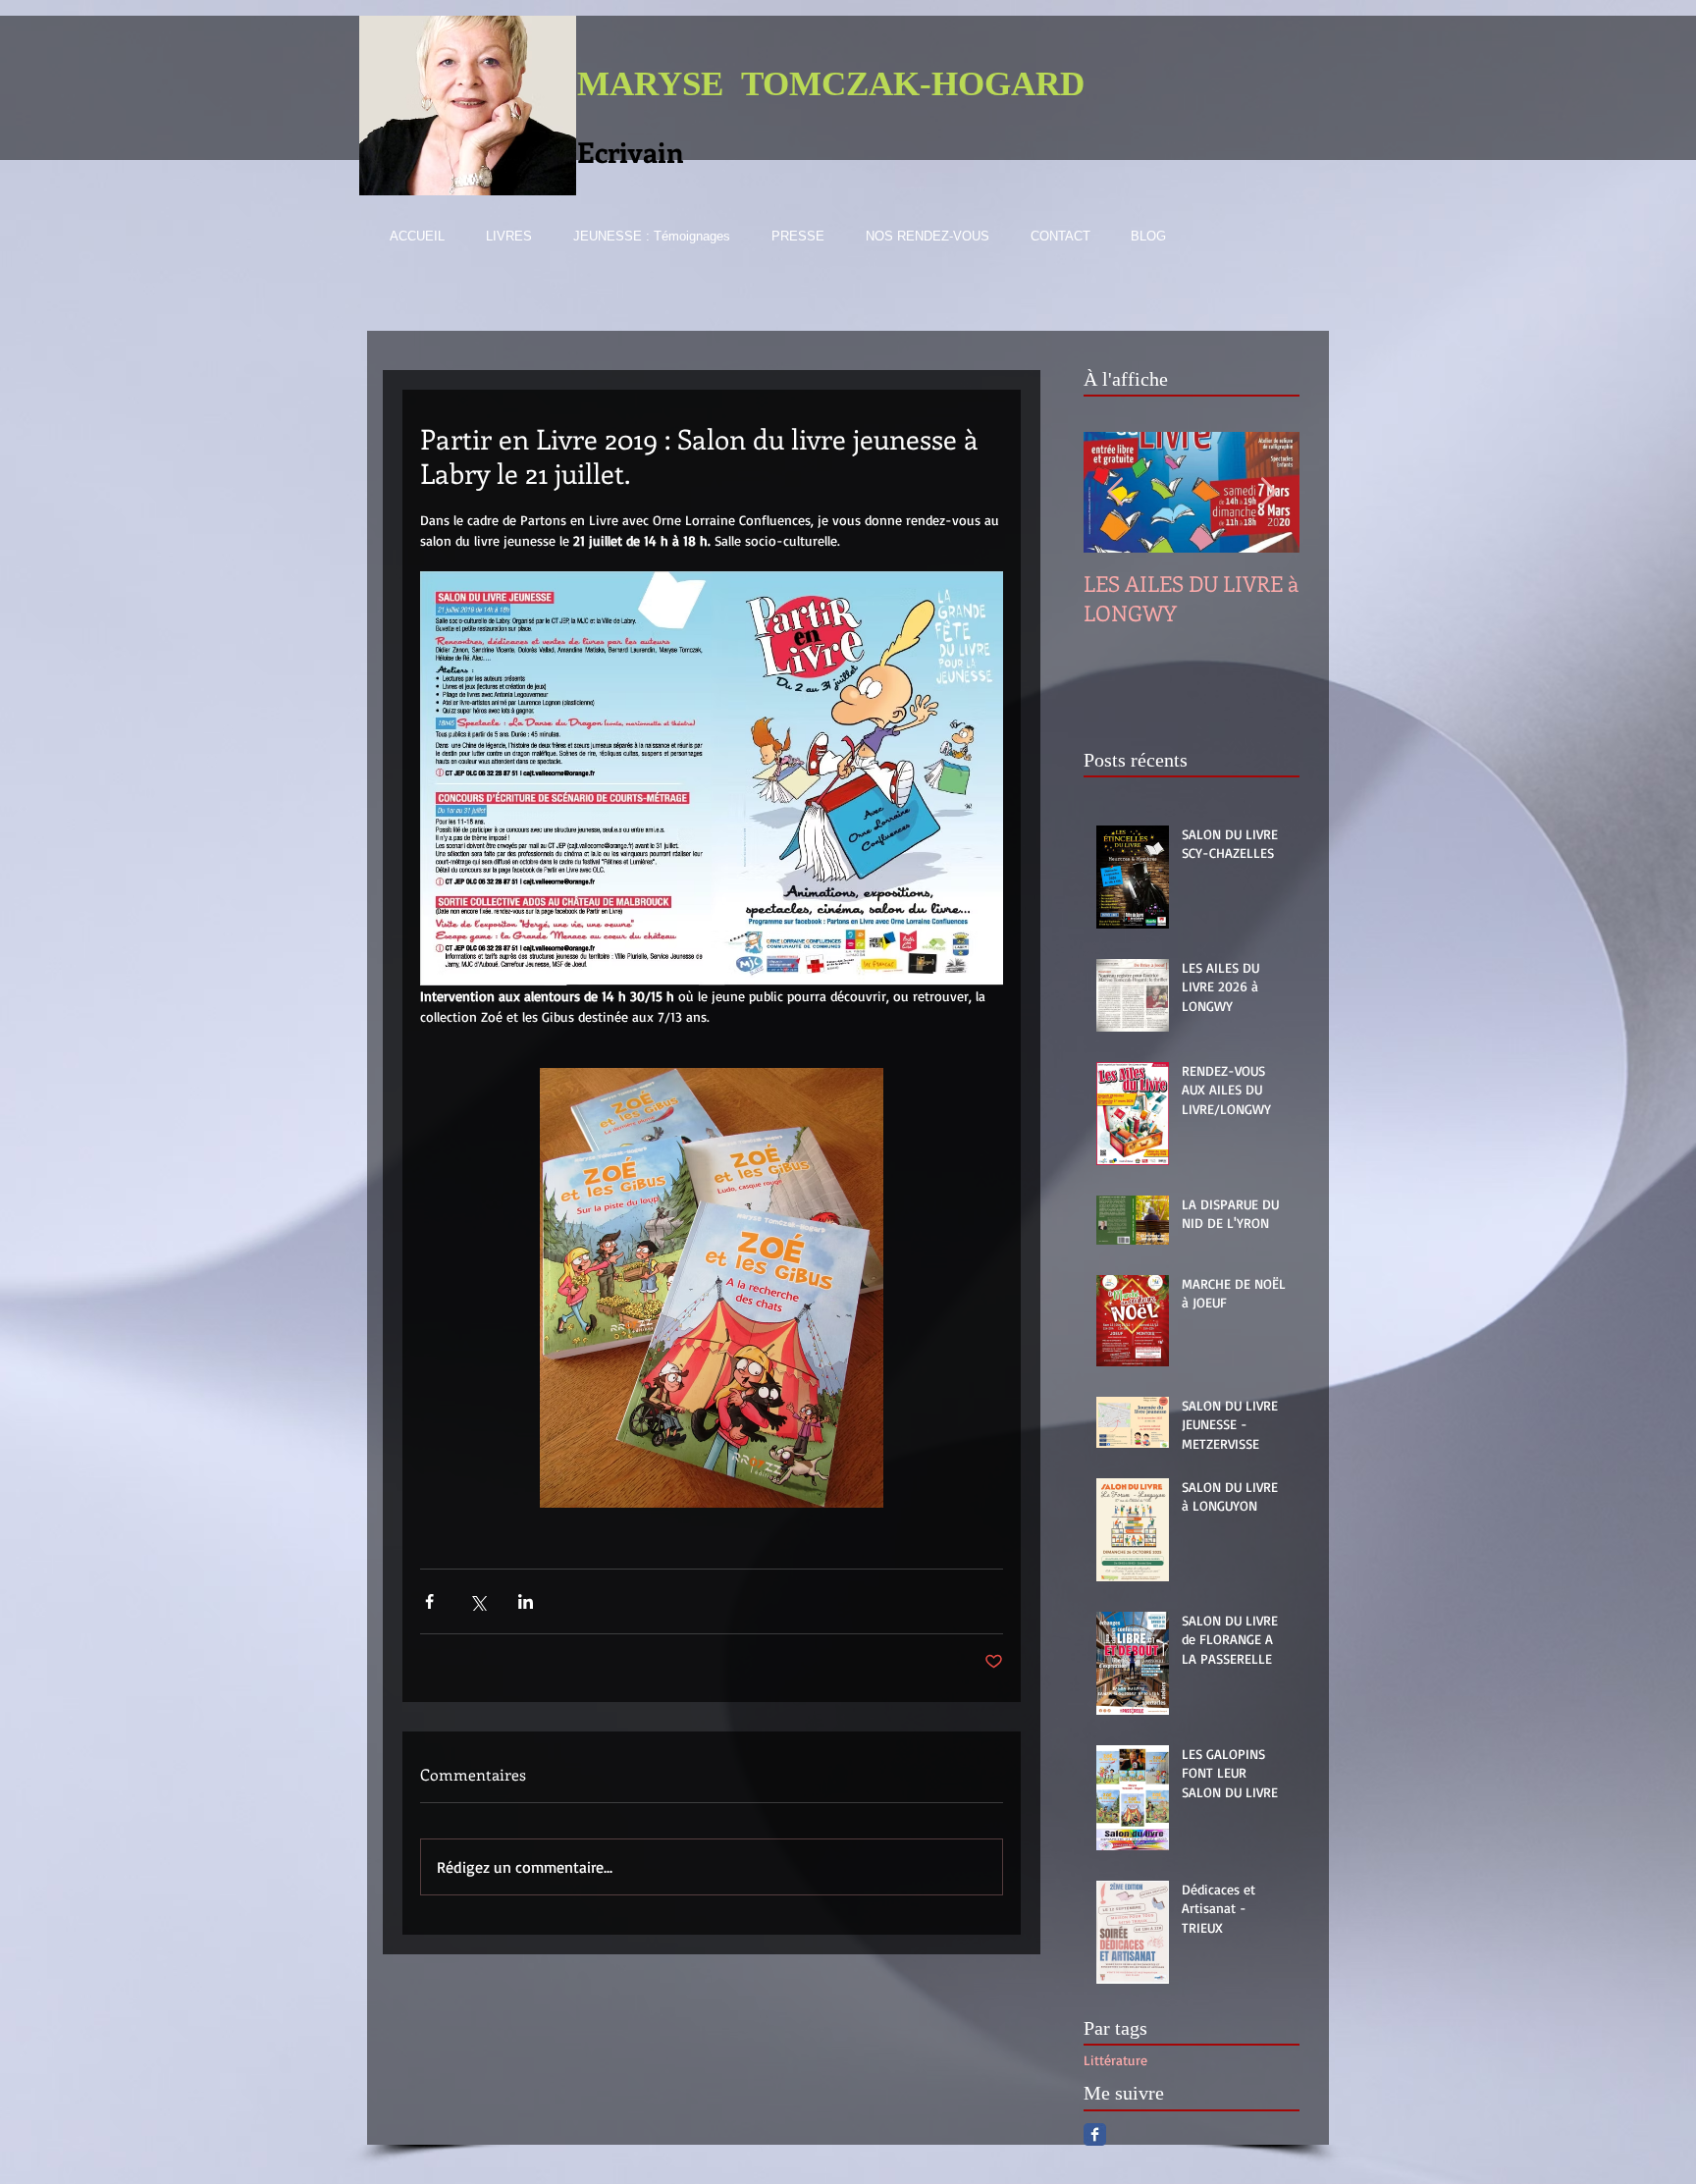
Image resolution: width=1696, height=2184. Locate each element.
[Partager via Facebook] (429, 1601)
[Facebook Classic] (1095, 2134)
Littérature (1115, 2060)
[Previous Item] (1115, 492)
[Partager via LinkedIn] (526, 1601)
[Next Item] (1268, 492)
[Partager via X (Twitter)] (477, 1601)
